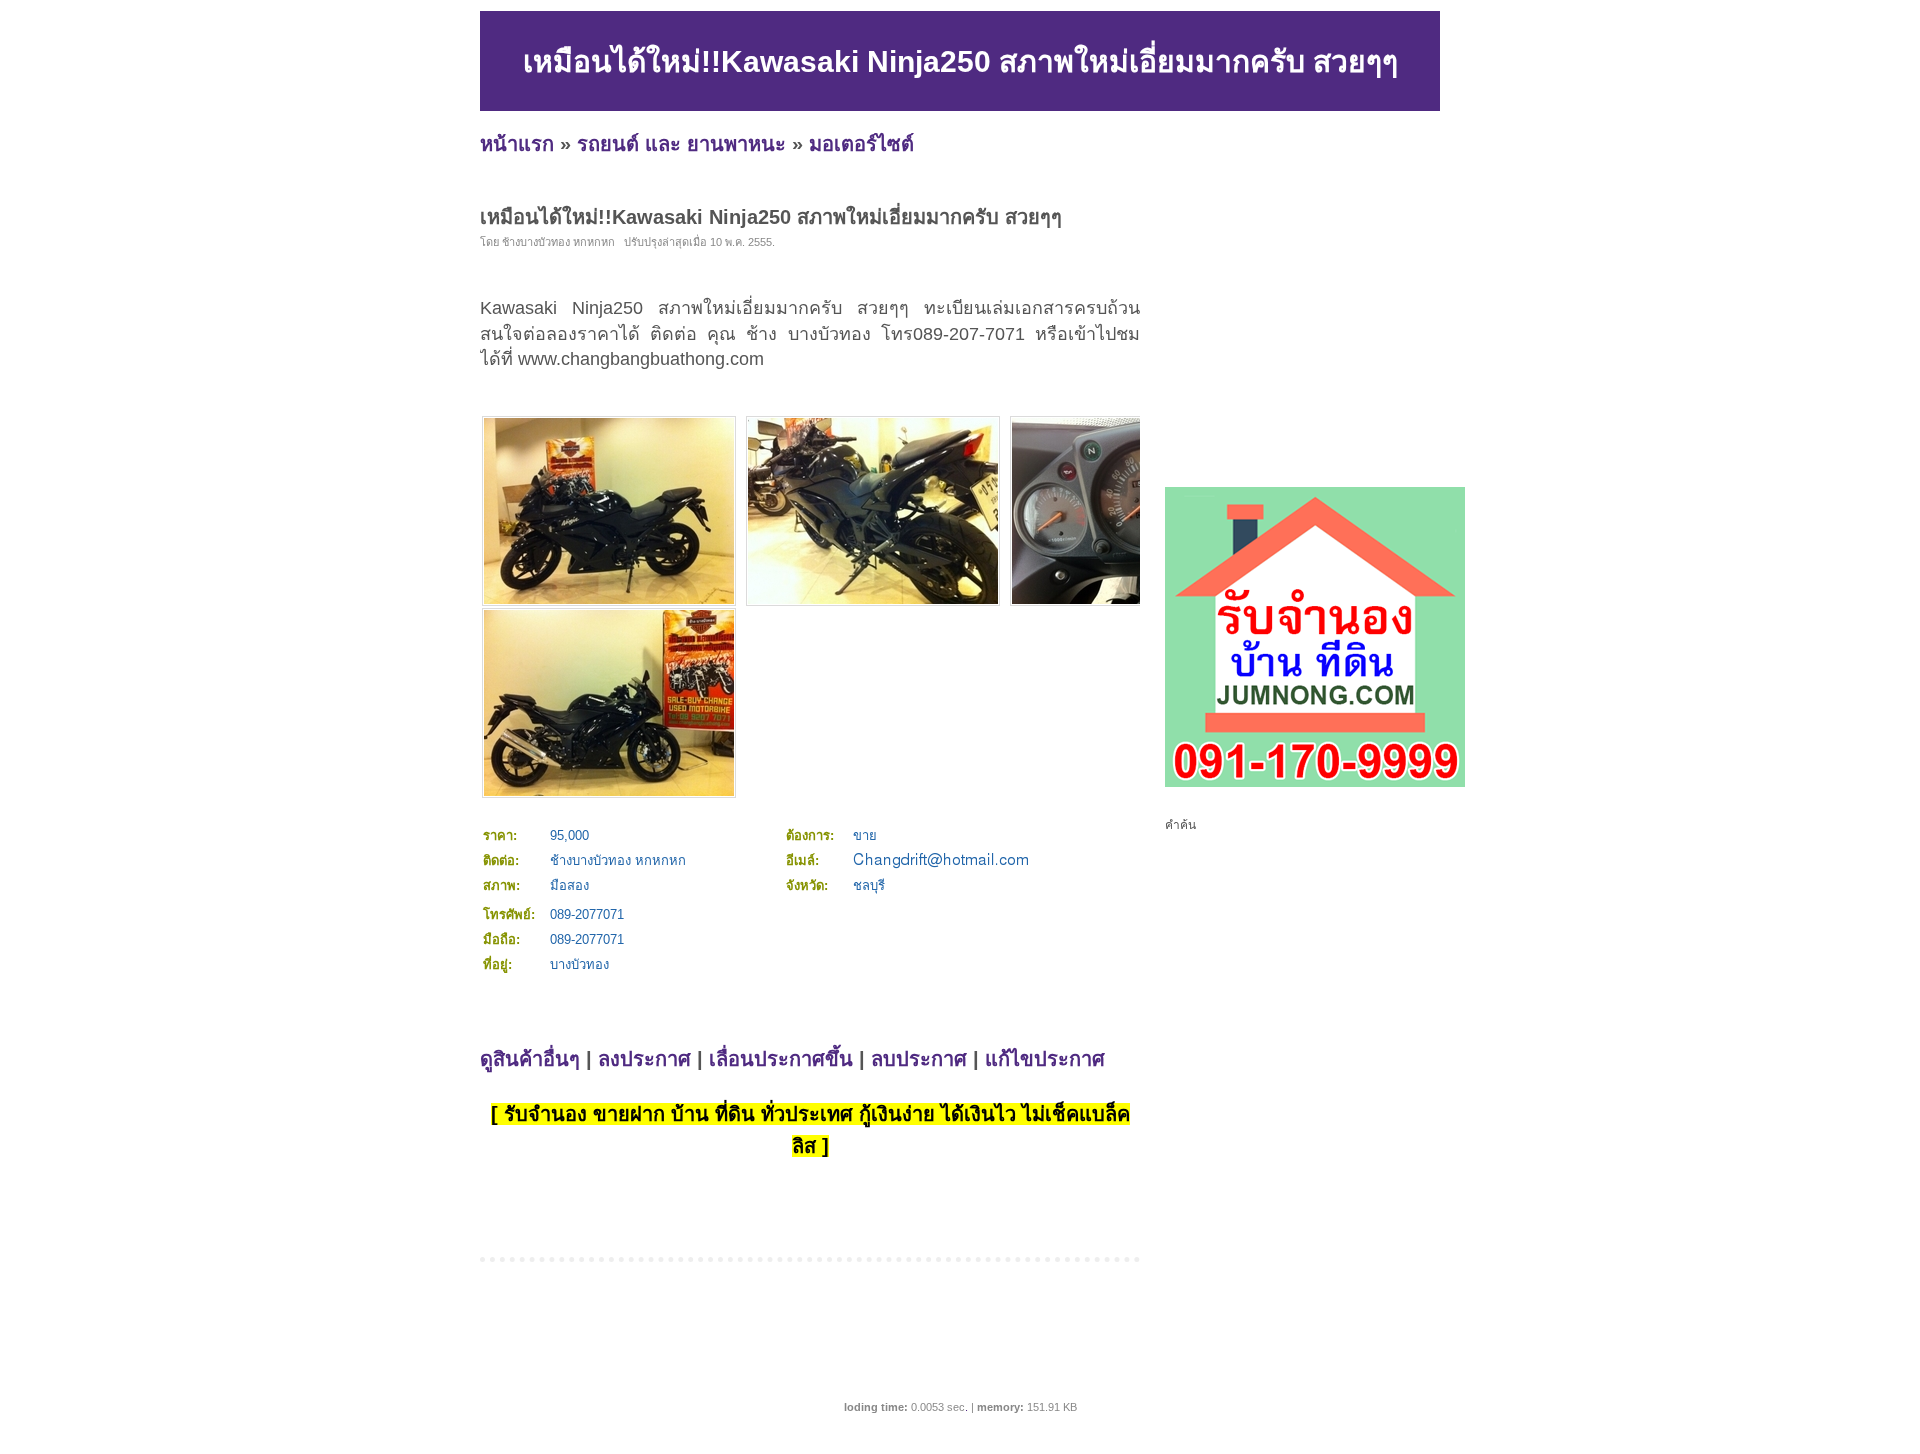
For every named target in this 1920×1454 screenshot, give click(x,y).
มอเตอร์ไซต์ (861, 144)
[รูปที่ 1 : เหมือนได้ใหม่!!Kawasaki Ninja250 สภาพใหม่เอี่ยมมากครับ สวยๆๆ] (609, 599)
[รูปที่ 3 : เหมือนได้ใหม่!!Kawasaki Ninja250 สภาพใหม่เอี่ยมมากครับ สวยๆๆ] (1137, 599)
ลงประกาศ (644, 1059)
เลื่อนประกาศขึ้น (781, 1059)
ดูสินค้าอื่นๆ (530, 1059)
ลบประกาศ (919, 1059)
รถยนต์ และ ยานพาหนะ (681, 144)
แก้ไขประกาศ (1045, 1059)
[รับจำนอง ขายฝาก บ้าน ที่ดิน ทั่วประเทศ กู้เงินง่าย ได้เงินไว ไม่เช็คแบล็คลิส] (1315, 783)
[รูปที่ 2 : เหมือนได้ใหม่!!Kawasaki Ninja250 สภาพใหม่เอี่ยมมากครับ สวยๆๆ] (873, 599)
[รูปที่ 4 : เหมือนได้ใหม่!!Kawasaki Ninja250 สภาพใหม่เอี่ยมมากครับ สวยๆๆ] (609, 791)
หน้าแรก (517, 144)
